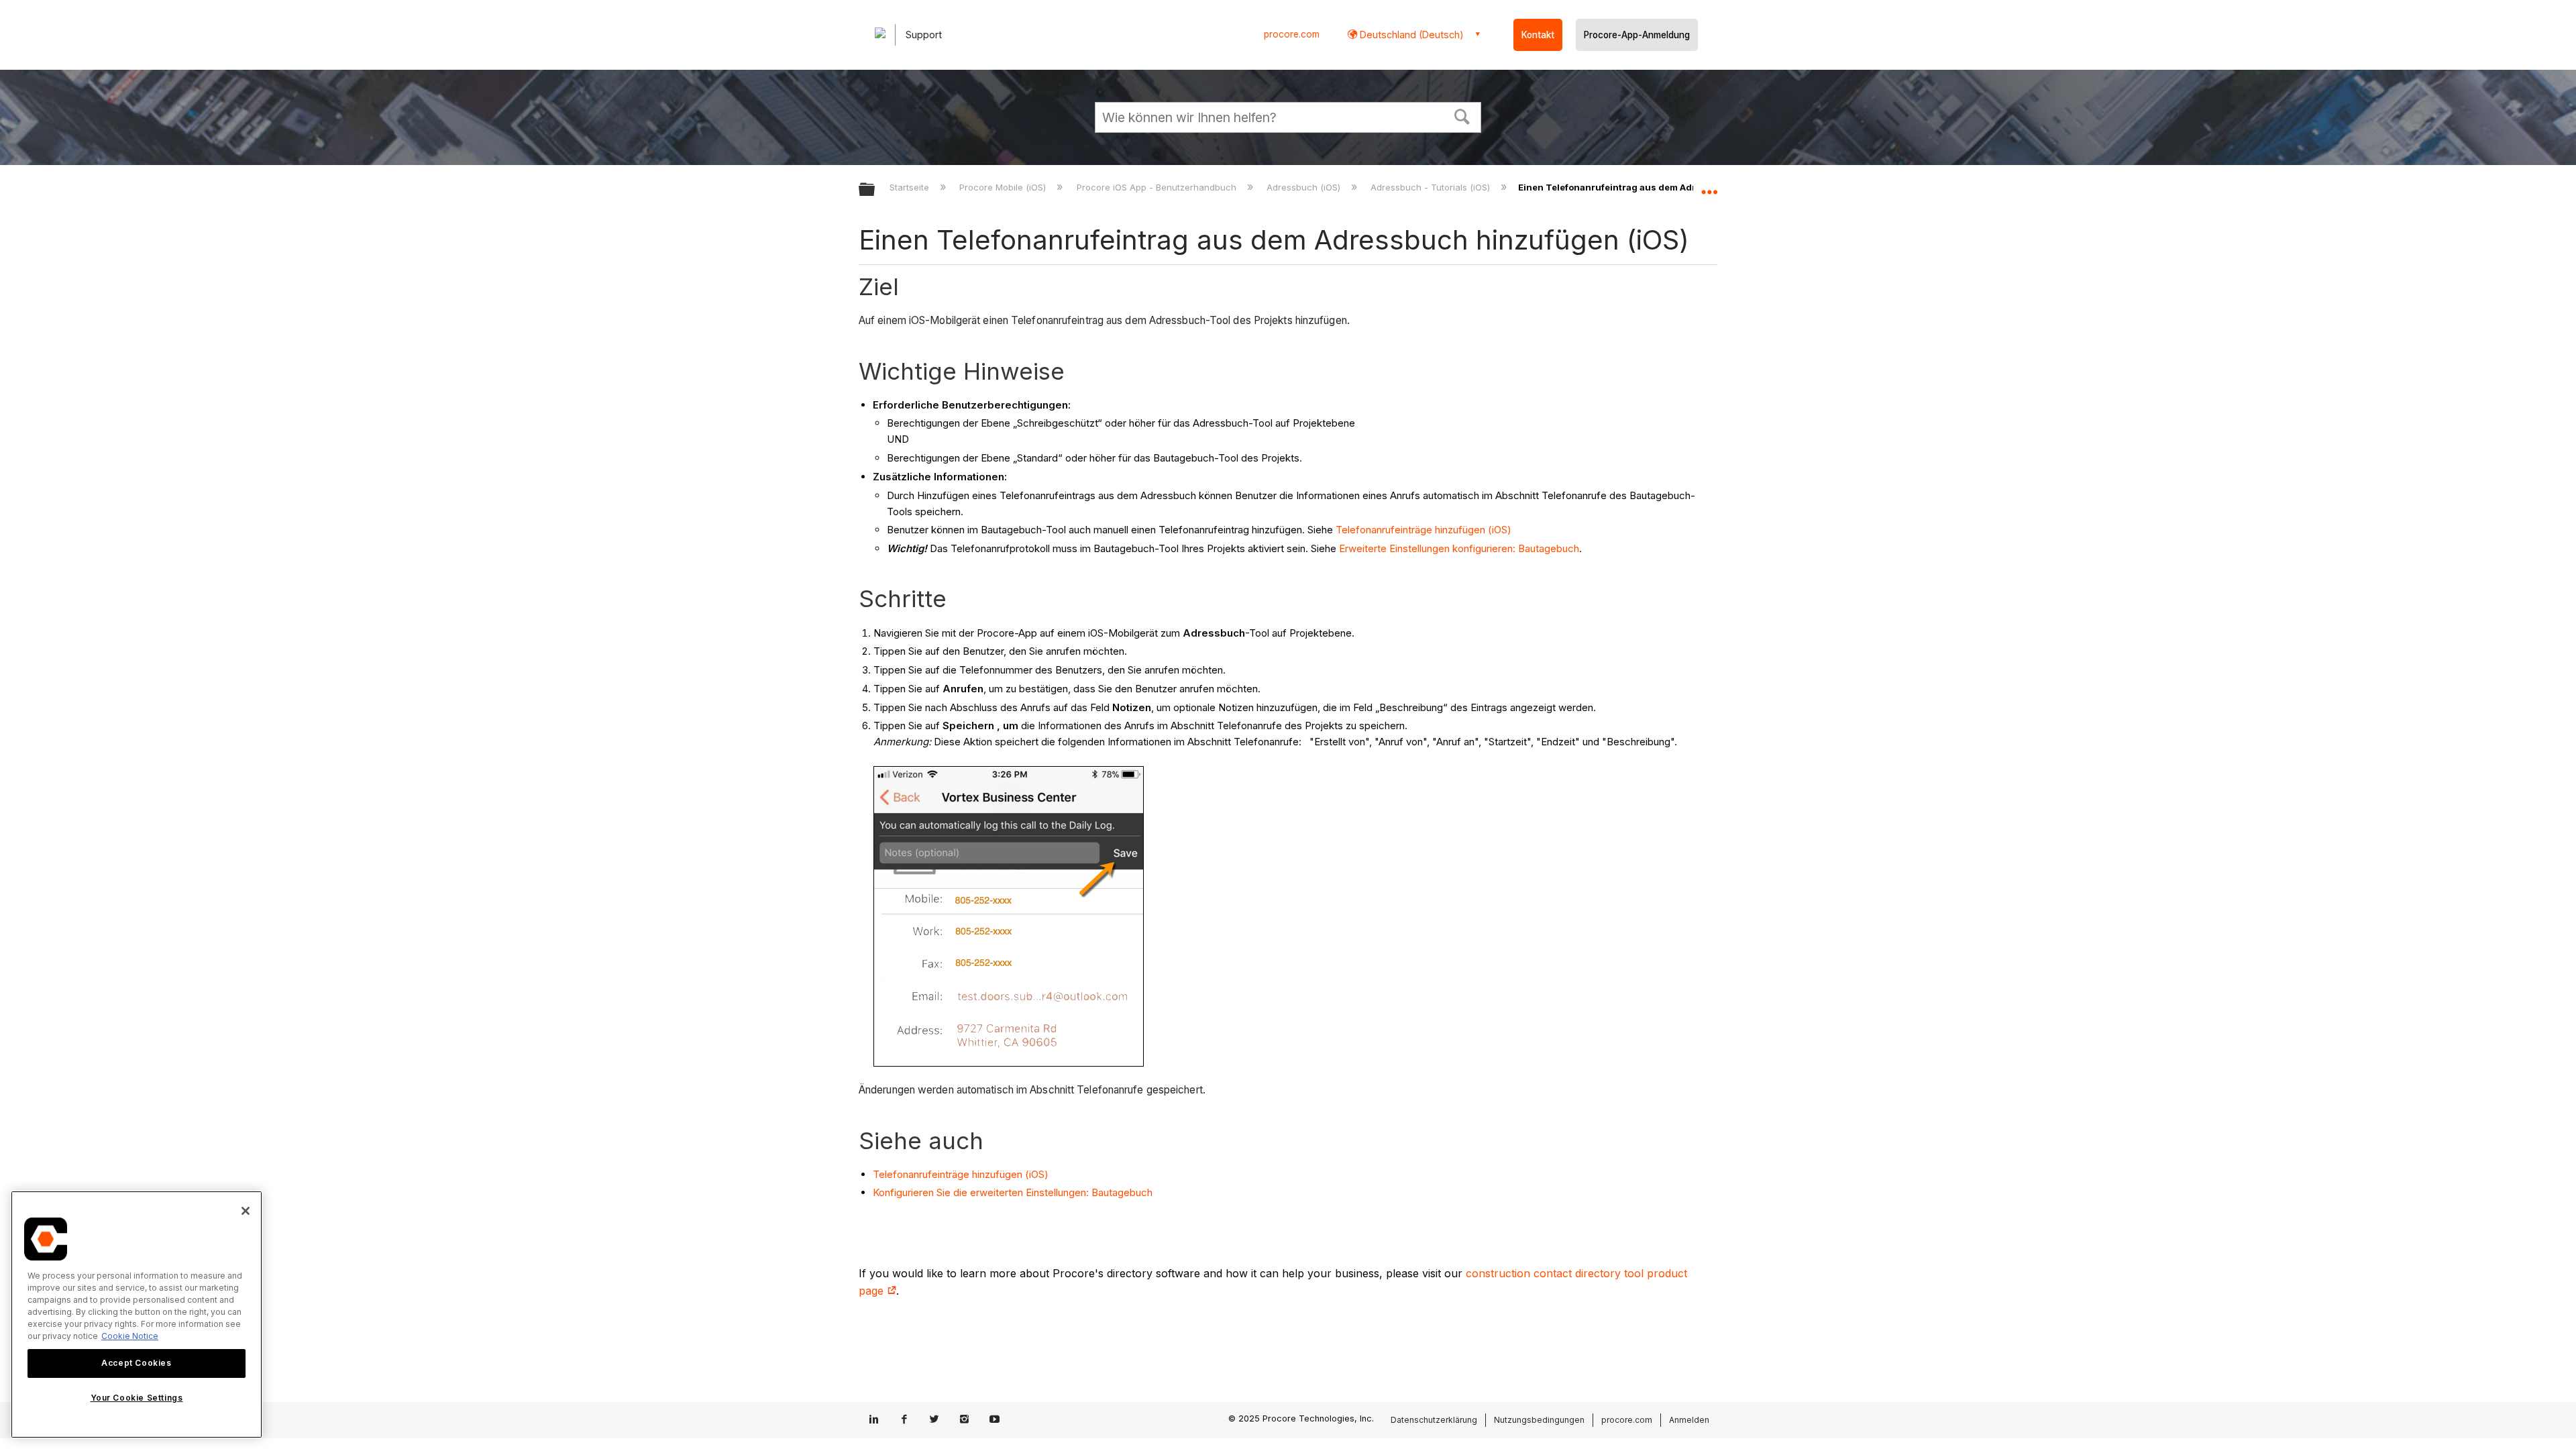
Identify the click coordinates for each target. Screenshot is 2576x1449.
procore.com (1292, 34)
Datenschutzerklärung (1434, 1420)
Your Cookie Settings (137, 1398)
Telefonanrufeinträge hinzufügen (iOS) (1424, 530)
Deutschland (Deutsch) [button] (1410, 35)
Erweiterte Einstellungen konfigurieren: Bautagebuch (1459, 548)
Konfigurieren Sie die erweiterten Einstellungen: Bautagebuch (1013, 1192)
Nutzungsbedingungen (1539, 1420)
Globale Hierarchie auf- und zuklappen (875, 190)
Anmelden (1689, 1420)
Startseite (911, 187)
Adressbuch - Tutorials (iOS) (1432, 187)
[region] (137, 1314)
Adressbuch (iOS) (1305, 187)
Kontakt (1538, 35)
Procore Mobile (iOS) (1004, 187)
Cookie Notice (130, 1336)
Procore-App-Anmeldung (1637, 35)
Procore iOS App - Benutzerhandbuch (1158, 187)
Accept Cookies (136, 1363)
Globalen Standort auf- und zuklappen (1709, 186)
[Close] (246, 1211)
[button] (1462, 115)
